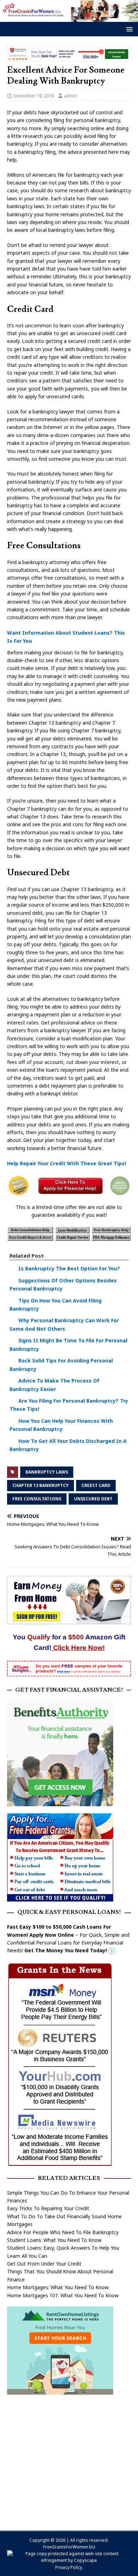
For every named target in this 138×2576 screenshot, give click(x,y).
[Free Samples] (69, 1672)
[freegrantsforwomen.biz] (69, 18)
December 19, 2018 (34, 96)
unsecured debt (93, 1499)
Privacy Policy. (69, 2567)
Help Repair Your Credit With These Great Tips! (67, 1163)
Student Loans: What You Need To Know (54, 2240)
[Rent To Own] (60, 2391)
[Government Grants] (60, 1897)
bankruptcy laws (47, 1472)
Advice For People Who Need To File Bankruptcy (63, 2232)
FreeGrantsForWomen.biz (69, 2547)
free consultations (37, 1499)
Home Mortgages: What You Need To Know (58, 2287)
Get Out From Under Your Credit (44, 2264)
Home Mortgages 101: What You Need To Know (63, 2295)
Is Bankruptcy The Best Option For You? (69, 1268)
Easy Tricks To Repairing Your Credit (48, 2208)
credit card (96, 1485)
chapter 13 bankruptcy (41, 1485)
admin (71, 96)
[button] (128, 29)
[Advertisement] (69, 2459)
